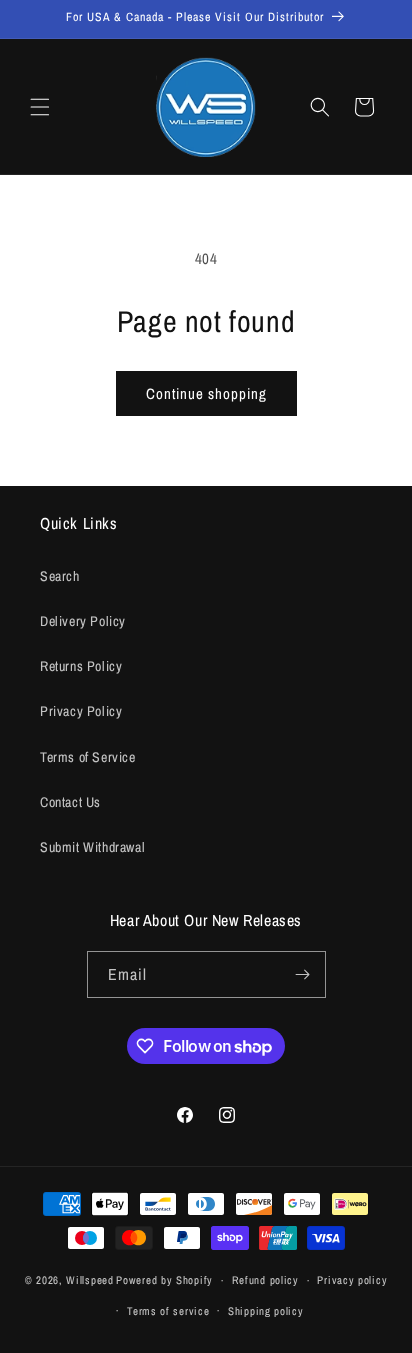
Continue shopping (206, 393)
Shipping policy (266, 1311)
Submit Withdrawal (92, 847)
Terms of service (168, 1311)
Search (60, 576)
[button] (40, 107)
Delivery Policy (83, 621)
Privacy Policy (81, 711)
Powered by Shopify (164, 1280)
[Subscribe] (303, 974)
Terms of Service (88, 757)
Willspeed (89, 1280)
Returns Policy (81, 666)
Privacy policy (352, 1280)
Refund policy (265, 1280)
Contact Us (70, 802)
